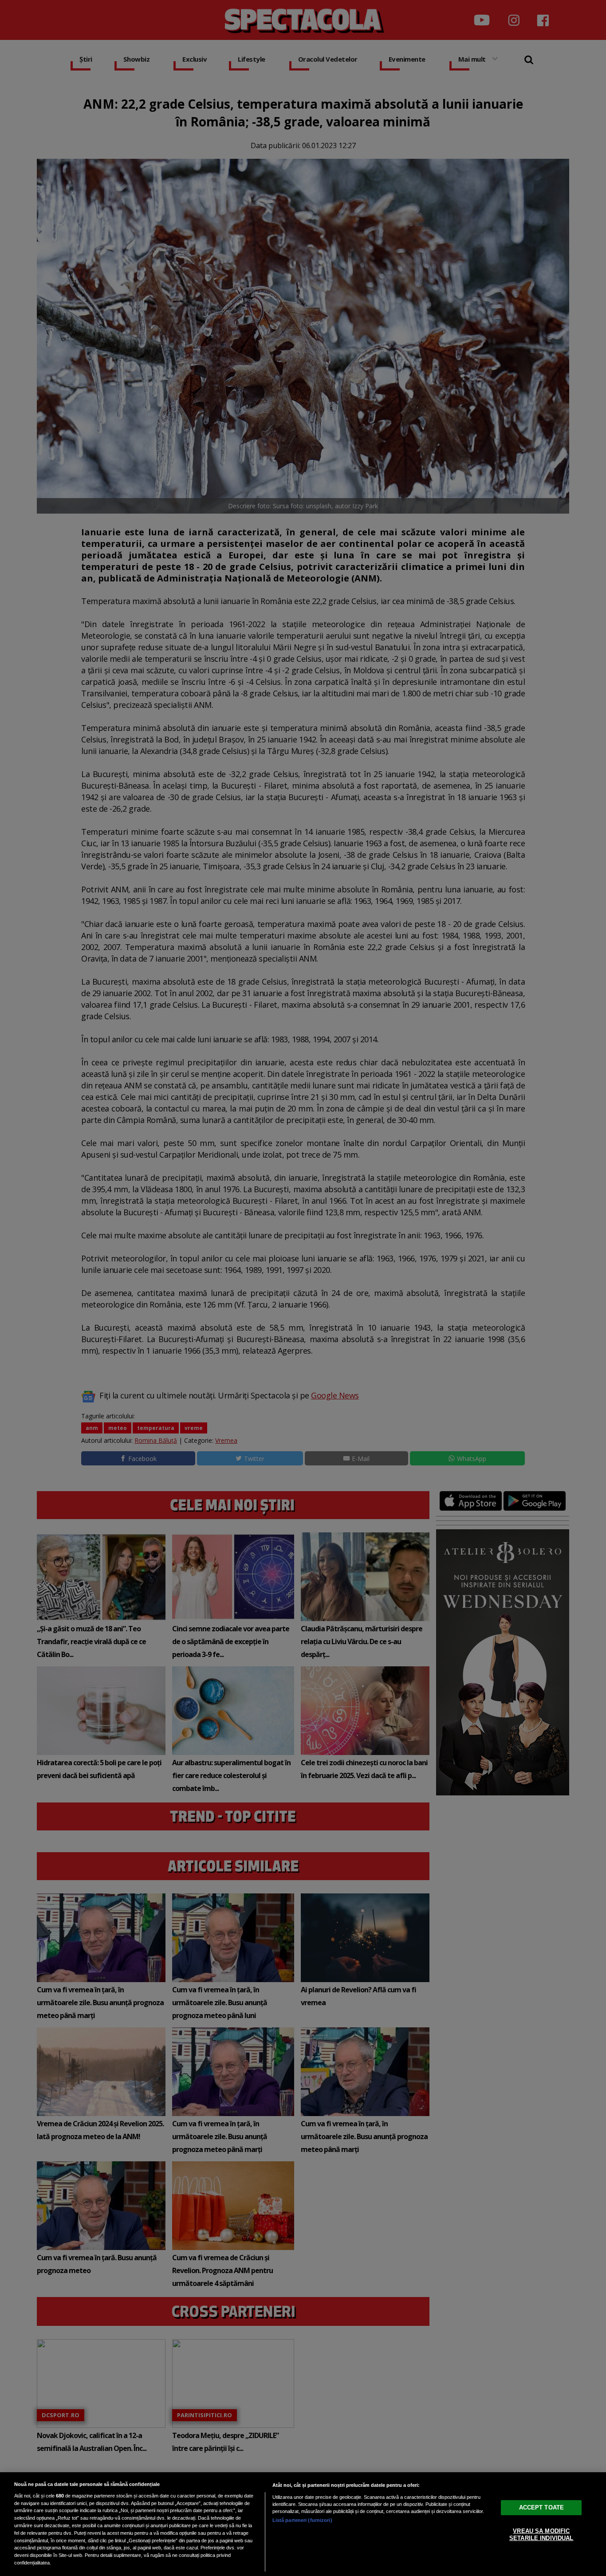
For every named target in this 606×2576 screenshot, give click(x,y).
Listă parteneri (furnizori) (302, 2520)
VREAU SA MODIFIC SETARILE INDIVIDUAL (541, 2535)
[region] (303, 2524)
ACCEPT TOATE (542, 2507)
